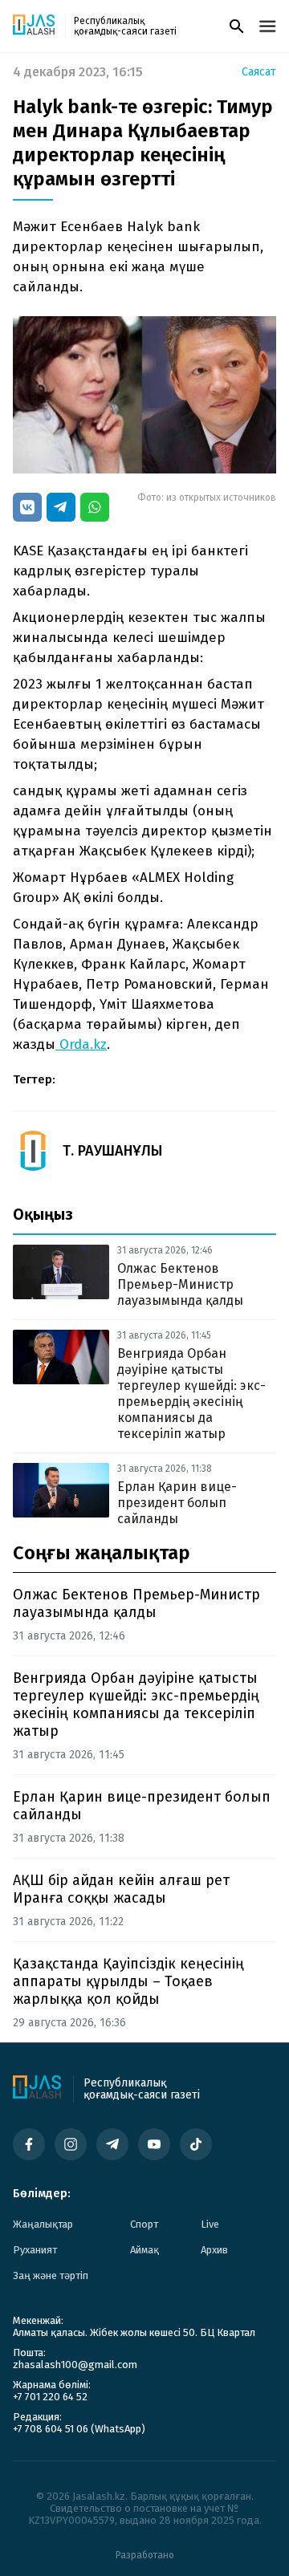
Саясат (259, 72)
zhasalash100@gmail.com (75, 2365)
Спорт (144, 2224)
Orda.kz (81, 1044)
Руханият (35, 2250)
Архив (214, 2250)
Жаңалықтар (43, 2224)
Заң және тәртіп (51, 2275)
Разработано (145, 2555)
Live (210, 2224)
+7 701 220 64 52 (50, 2397)
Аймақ (144, 2250)
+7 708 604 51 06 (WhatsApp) (79, 2429)
